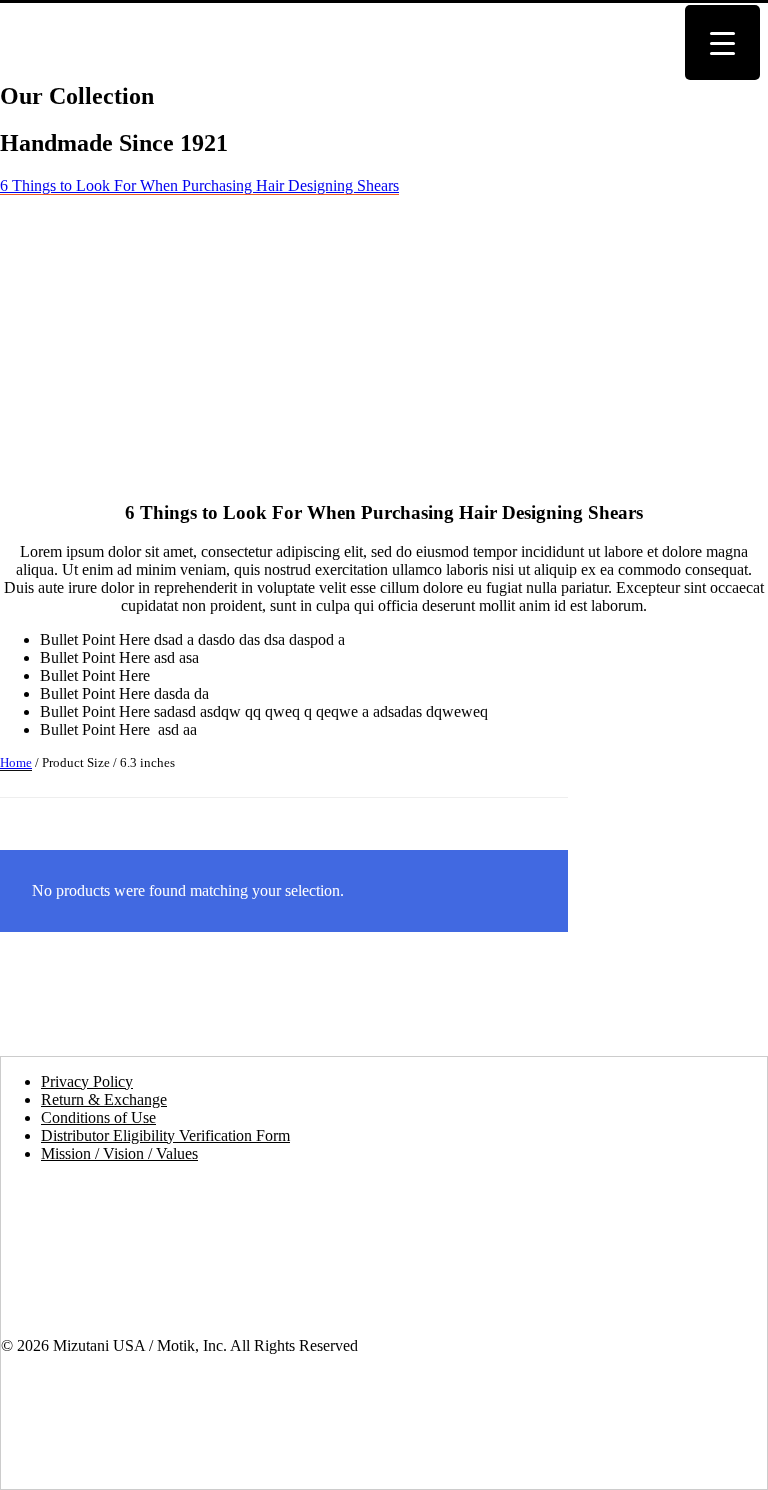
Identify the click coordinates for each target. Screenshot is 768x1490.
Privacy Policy (87, 1081)
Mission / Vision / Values (119, 1153)
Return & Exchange (104, 1099)
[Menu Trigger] (722, 42)
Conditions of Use (98, 1117)
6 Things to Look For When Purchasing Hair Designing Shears (199, 185)
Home (16, 762)
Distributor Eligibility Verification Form (165, 1135)
